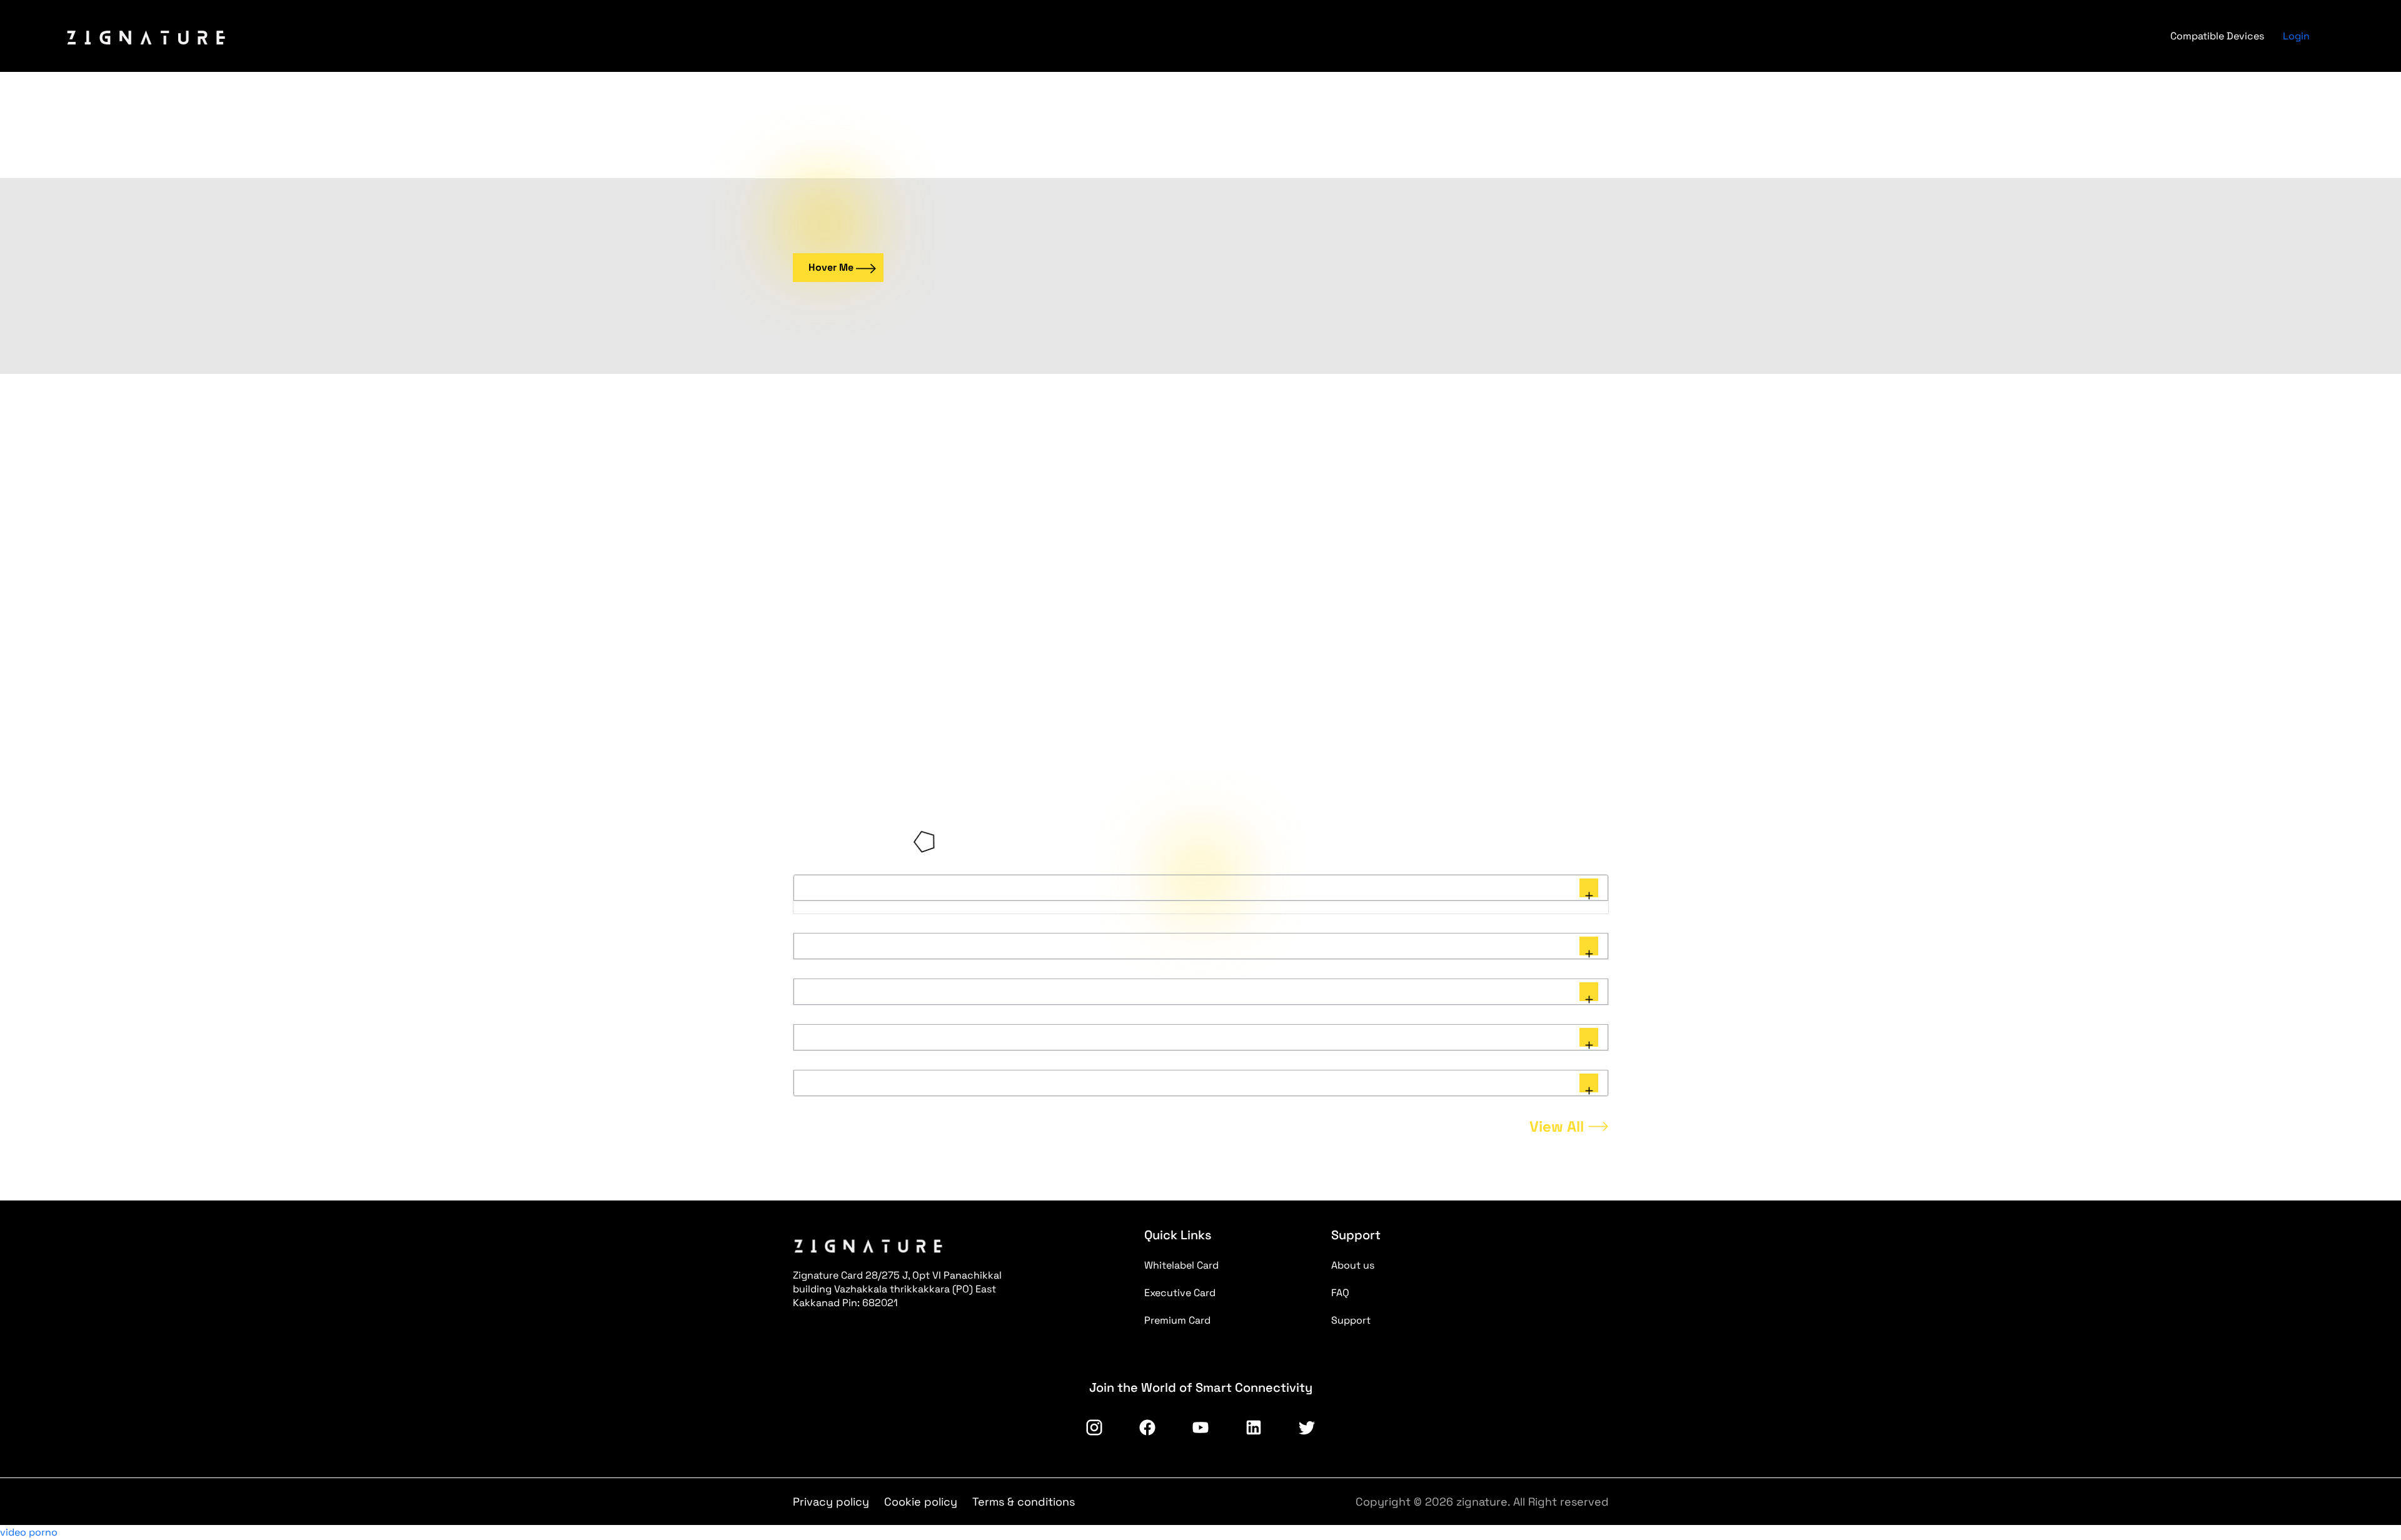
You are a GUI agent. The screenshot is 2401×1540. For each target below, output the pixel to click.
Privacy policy (831, 1502)
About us (1353, 1265)
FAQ (1340, 1293)
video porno (29, 1532)
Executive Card (1180, 1293)
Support (1351, 1320)
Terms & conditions (1024, 1502)
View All (1557, 1126)
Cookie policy (921, 1502)
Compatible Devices (2217, 36)
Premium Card (1177, 1320)
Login (2296, 36)
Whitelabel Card (1181, 1265)
